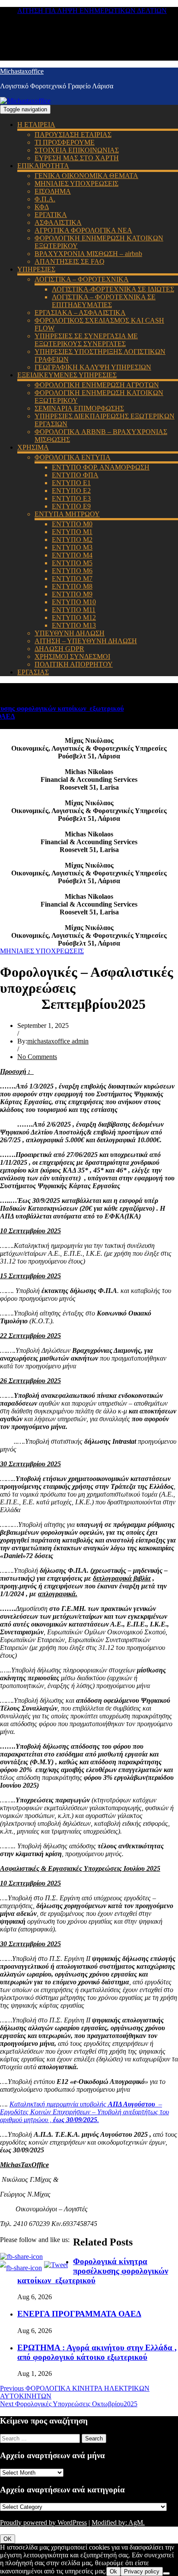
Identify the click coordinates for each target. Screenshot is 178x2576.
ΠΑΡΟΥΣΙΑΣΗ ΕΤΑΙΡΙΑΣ (73, 134)
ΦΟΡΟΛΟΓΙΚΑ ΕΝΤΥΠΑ (73, 457)
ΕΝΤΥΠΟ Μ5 (72, 563)
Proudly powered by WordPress (43, 2523)
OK (8, 2539)
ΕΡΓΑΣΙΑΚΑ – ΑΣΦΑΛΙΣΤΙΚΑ (80, 313)
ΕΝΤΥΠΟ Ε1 (71, 483)
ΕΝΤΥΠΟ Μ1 (72, 532)
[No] (166, 2573)
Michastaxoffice (22, 71)
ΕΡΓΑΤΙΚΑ (51, 215)
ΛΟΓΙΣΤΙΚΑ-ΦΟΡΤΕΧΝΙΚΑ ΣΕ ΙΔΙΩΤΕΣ (113, 289)
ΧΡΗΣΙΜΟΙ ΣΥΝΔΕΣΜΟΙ (72, 656)
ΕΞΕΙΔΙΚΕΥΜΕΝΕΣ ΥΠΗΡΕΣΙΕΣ (67, 375)
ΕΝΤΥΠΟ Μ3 (72, 547)
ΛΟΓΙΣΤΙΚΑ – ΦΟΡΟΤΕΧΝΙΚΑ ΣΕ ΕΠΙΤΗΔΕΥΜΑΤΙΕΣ (104, 301)
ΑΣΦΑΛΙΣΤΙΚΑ (58, 222)
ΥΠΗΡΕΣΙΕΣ (36, 269)
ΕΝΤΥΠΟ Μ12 (74, 617)
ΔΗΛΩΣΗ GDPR (59, 649)
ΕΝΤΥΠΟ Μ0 (72, 524)
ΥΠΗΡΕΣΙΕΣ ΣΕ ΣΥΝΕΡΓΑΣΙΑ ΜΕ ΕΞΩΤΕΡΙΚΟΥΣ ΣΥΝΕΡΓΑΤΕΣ (86, 340)
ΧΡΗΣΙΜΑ (33, 447)
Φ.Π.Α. (45, 199)
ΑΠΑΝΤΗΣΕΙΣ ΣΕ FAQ (70, 261)
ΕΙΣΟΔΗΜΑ (53, 191)
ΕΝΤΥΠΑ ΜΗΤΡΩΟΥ (67, 514)
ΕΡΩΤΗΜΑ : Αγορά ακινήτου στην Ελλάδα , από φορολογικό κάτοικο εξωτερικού (97, 2352)
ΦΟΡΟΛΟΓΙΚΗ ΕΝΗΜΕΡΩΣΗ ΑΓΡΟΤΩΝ (97, 385)
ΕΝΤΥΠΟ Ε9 (71, 506)
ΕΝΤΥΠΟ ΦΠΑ (75, 475)
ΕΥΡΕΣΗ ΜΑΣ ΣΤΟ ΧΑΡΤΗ (77, 158)
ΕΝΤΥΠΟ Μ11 (74, 610)
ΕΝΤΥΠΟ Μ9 (72, 594)
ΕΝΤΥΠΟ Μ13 (74, 625)
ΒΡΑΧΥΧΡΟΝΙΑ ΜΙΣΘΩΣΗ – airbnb (88, 254)
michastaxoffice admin (58, 1041)
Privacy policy (142, 2571)
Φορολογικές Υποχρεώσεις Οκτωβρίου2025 (69, 2404)
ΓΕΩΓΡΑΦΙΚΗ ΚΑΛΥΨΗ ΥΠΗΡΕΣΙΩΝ (93, 367)
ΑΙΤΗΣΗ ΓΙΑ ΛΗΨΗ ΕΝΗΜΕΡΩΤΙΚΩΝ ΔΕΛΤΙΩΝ (92, 11)
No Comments (37, 1057)
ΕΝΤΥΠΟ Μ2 (72, 540)
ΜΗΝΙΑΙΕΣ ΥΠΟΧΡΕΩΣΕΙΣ (76, 183)
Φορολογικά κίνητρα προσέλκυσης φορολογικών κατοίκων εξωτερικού (93, 2271)
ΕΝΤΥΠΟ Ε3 (71, 498)
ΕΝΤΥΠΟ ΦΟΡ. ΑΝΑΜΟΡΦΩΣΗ (101, 467)
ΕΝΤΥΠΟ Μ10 (74, 602)
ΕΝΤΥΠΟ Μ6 (72, 571)
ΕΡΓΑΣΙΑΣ (33, 672)
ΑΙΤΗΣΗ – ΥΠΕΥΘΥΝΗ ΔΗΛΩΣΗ (86, 641)
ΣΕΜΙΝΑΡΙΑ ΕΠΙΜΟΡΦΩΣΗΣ (79, 408)
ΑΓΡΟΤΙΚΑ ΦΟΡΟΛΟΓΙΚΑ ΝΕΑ (83, 230)
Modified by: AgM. (118, 2523)
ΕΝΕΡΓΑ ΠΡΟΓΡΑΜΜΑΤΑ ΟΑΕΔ (79, 2314)
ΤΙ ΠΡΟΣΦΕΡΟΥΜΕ (65, 142)
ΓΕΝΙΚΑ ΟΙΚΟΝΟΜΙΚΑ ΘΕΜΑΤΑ (86, 176)
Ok (113, 2571)
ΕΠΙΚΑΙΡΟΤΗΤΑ (43, 166)
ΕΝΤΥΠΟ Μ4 (72, 555)
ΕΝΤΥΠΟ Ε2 (71, 491)
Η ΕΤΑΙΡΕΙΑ (36, 125)
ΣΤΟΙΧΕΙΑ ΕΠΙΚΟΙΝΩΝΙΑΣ (77, 150)
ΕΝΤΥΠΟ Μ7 (72, 578)
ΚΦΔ (42, 207)
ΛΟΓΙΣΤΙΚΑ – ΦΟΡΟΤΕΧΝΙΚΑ (82, 279)
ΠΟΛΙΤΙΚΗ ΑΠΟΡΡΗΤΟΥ (74, 664)
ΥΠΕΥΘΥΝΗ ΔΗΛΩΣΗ (70, 633)
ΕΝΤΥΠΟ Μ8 (72, 586)
